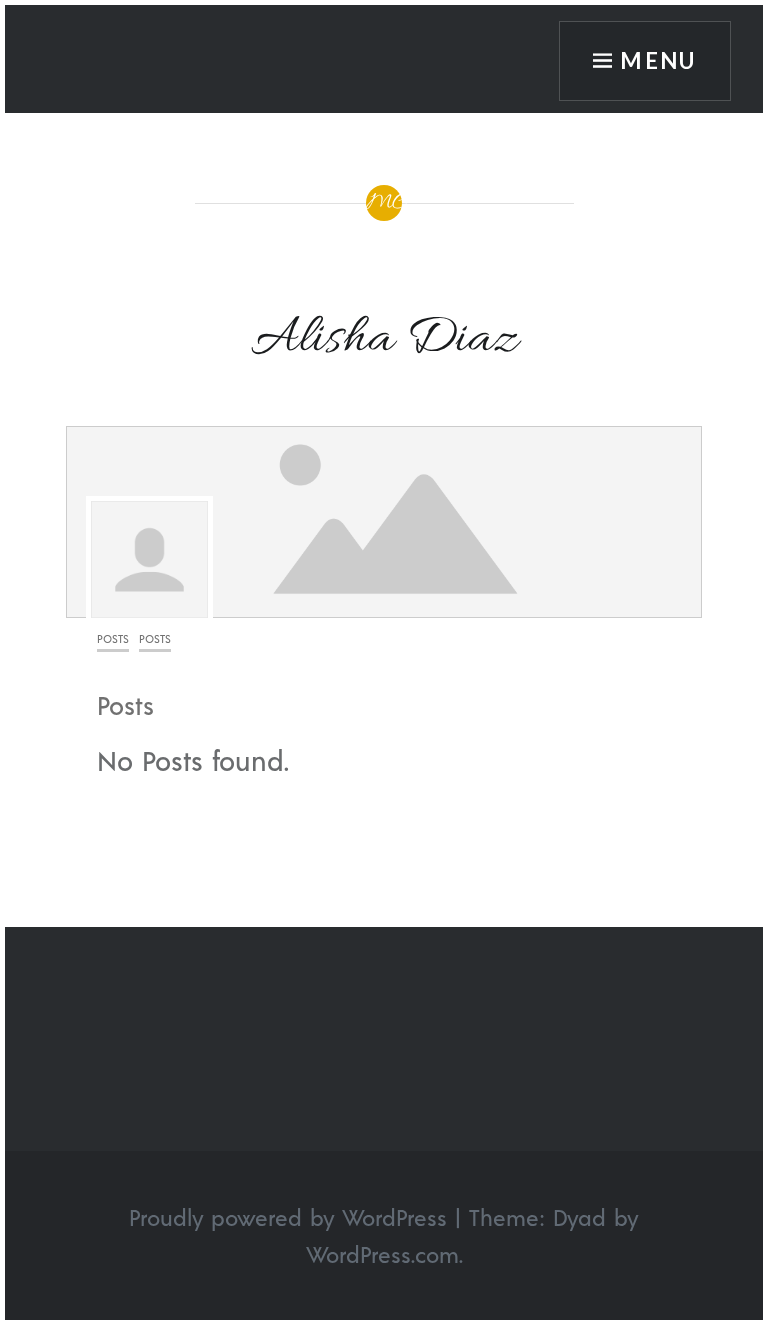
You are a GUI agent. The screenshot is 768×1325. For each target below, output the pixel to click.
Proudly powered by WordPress (288, 1217)
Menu (658, 60)
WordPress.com (382, 1254)
